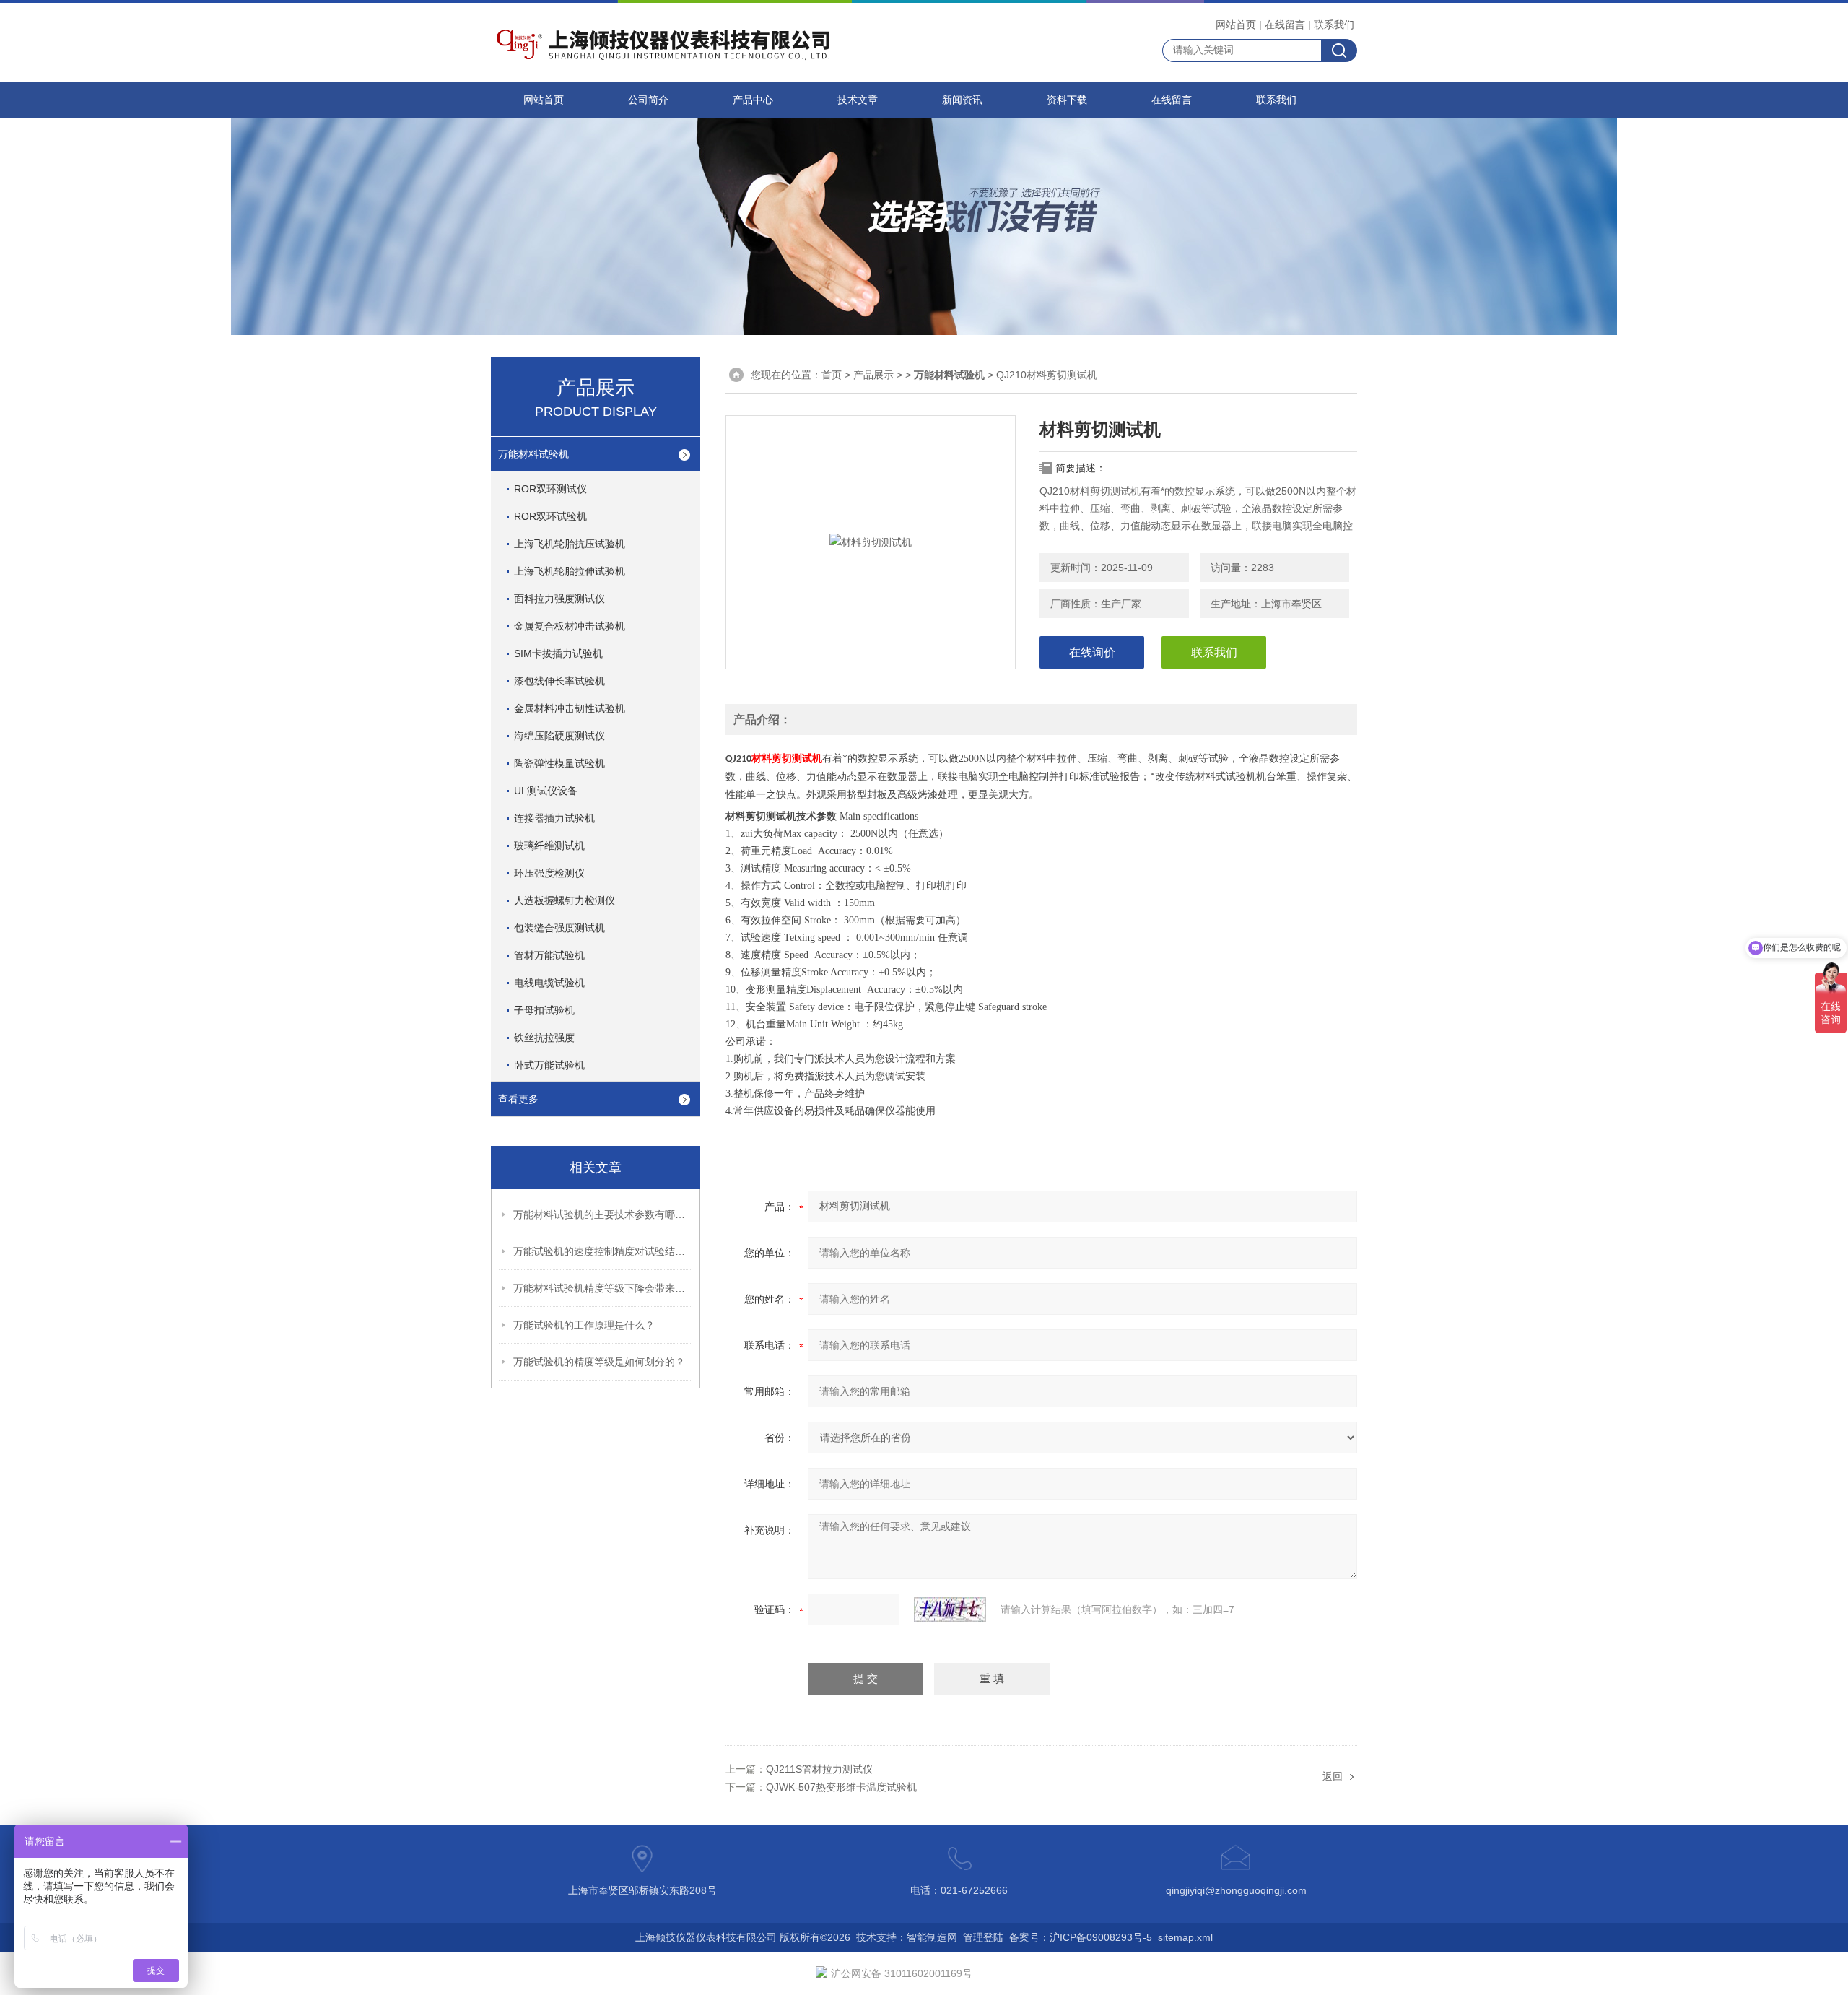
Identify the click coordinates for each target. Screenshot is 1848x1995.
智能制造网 (932, 1937)
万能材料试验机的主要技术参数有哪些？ (603, 1214)
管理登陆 (983, 1937)
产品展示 (873, 375)
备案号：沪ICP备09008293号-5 (1081, 1937)
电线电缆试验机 (549, 983)
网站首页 (1236, 25)
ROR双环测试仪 (550, 489)
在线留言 (1285, 25)
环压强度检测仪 (549, 873)
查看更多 (518, 1099)
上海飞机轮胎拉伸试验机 (570, 571)
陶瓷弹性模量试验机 (559, 763)
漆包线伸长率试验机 (559, 681)
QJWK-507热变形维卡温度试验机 (841, 1787)
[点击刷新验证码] (950, 1609)
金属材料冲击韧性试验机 (570, 708)
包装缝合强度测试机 (559, 928)
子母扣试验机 (544, 1010)
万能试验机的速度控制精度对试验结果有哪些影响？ (603, 1251)
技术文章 (858, 100)
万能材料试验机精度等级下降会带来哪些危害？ (603, 1288)
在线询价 (1092, 652)
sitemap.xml (1185, 1937)
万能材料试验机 (533, 454)
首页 (832, 375)
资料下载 (1067, 100)
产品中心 (753, 100)
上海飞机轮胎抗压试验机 (570, 544)
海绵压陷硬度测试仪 (559, 736)
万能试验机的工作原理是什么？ (584, 1325)
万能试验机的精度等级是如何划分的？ (599, 1362)
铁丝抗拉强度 (544, 1038)
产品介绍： (762, 720)
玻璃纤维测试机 (549, 846)
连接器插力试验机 (554, 818)
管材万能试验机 (549, 955)
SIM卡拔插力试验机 (558, 653)
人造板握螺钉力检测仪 (565, 900)
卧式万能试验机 (549, 1065)
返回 (1333, 1776)
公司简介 (648, 100)
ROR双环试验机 (550, 516)
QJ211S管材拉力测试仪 (819, 1769)
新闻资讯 (962, 100)
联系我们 (1334, 25)
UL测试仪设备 (546, 791)
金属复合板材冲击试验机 (570, 626)
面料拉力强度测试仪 (559, 599)
